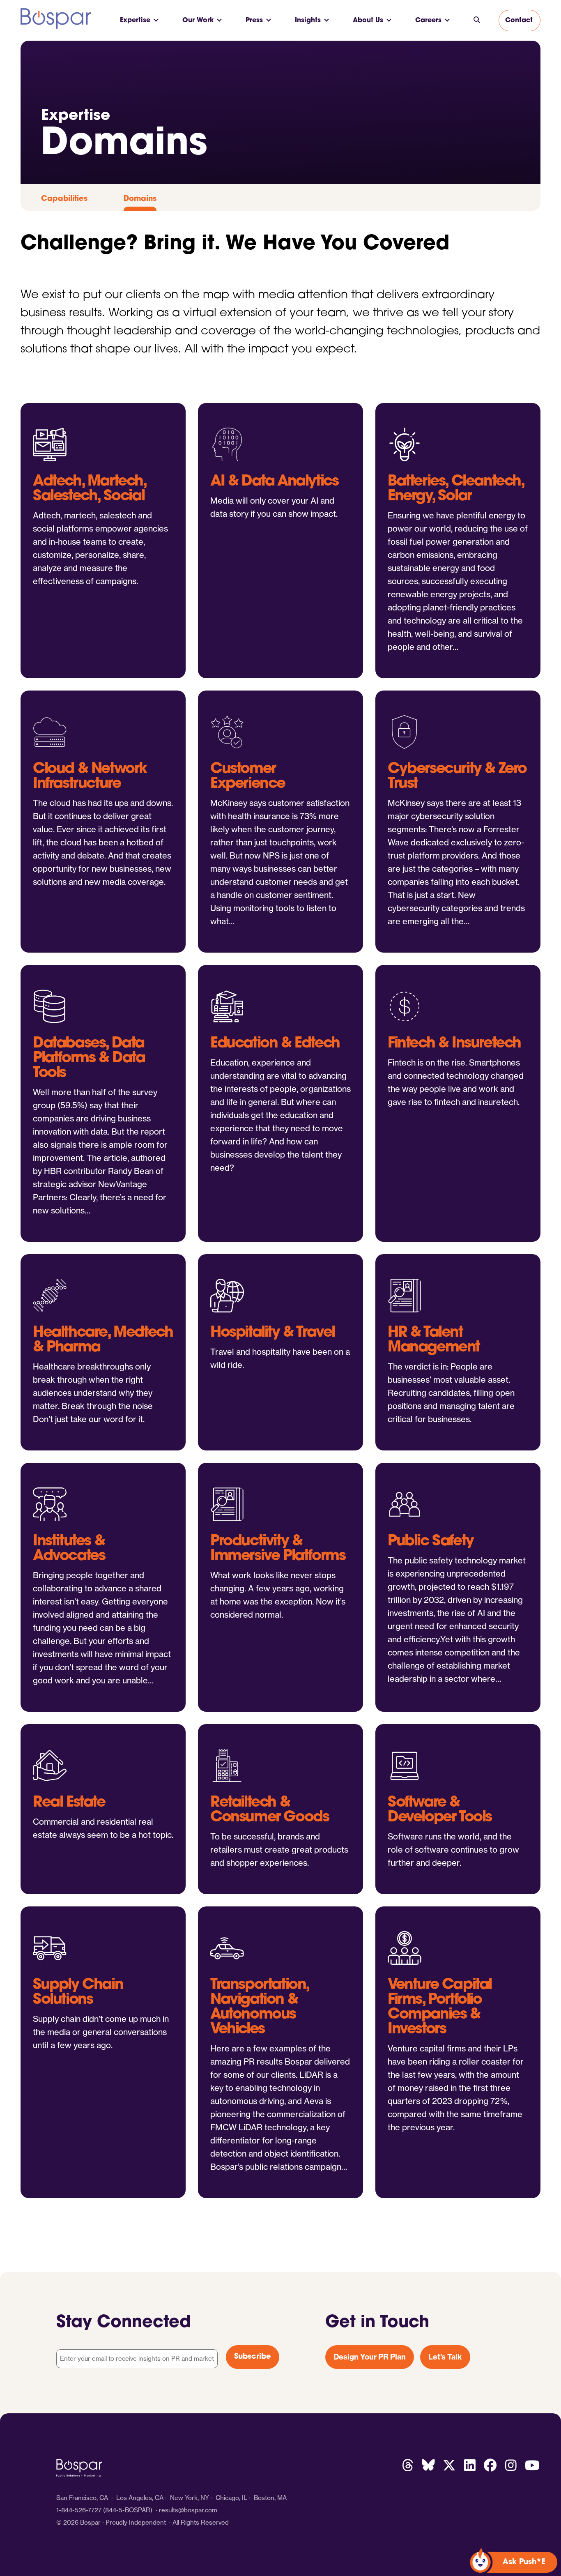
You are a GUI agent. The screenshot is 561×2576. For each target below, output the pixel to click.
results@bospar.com (188, 2510)
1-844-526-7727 (79, 2510)
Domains (140, 199)
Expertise (135, 21)
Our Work (198, 21)
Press (254, 21)
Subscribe (253, 2357)
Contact (519, 21)
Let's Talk (445, 2357)
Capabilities (64, 199)
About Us (368, 21)
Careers (428, 21)
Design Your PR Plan (370, 2357)
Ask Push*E (524, 2562)
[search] (477, 21)
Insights (308, 21)
